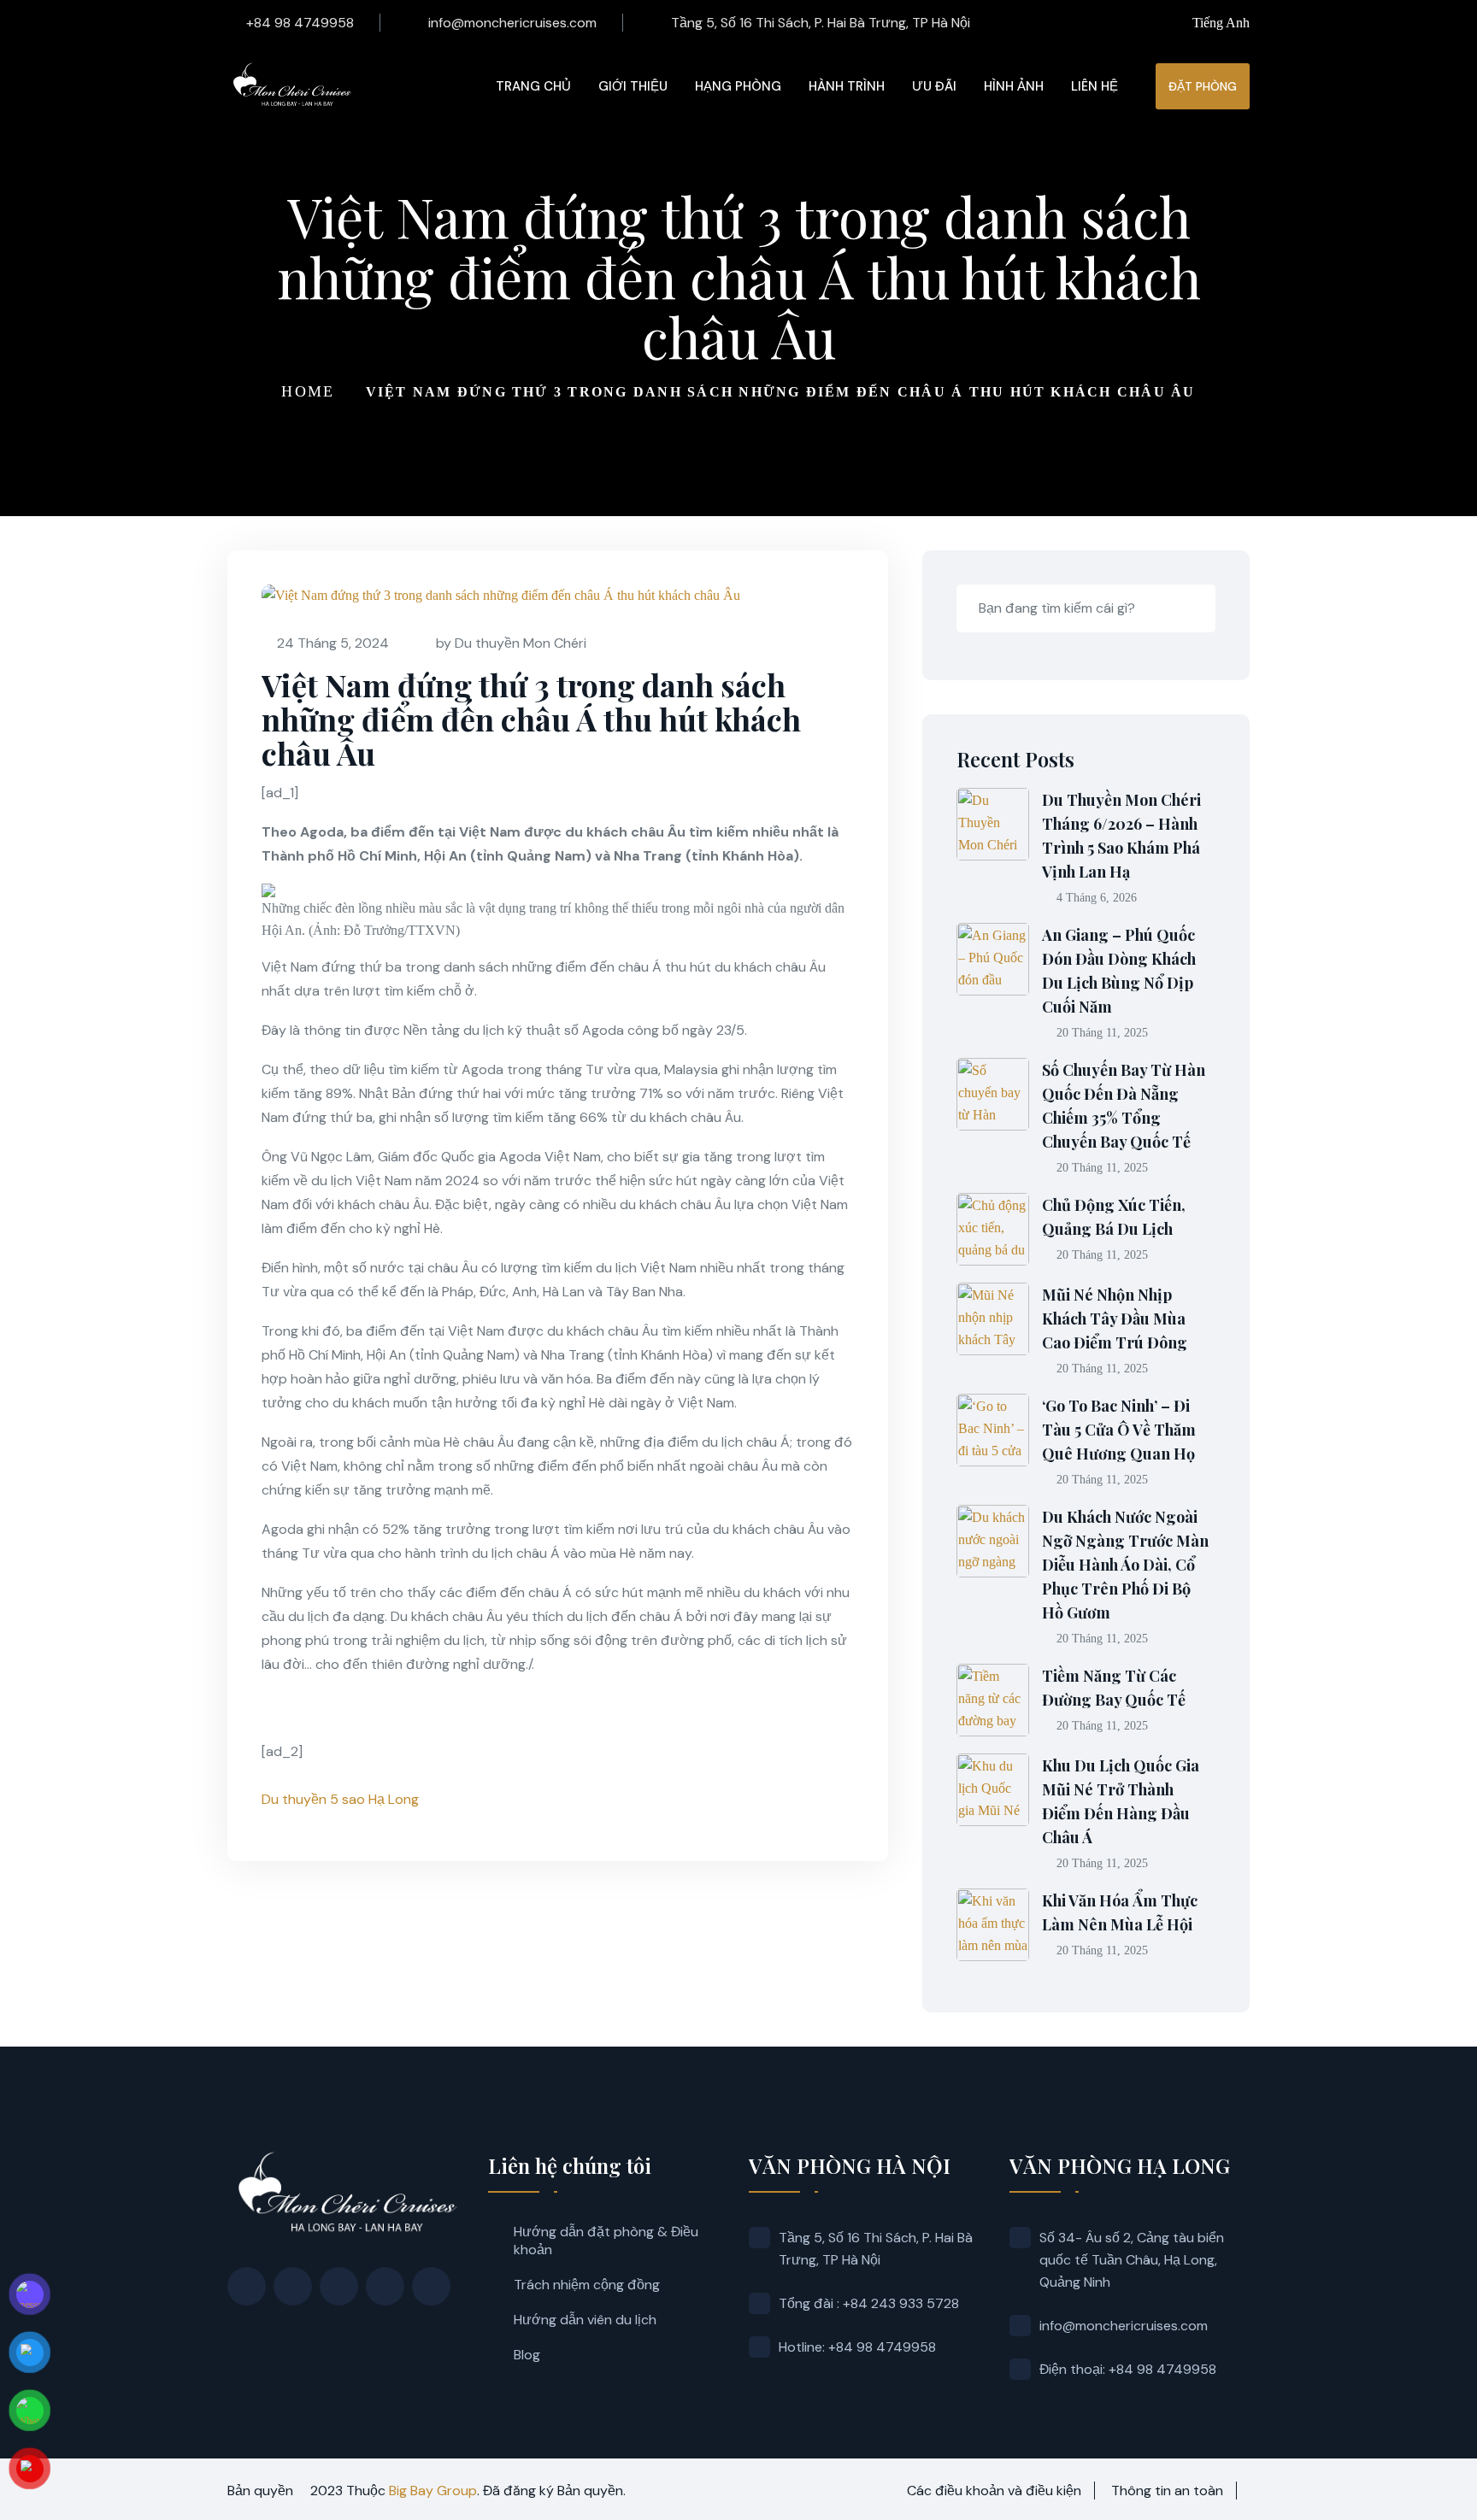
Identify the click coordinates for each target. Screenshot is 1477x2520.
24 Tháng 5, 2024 (333, 643)
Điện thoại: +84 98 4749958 (1128, 2369)
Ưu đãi (934, 86)
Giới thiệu (633, 86)
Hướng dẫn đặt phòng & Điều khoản (606, 2241)
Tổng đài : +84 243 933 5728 (869, 2303)
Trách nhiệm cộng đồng (587, 2285)
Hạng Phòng (738, 86)
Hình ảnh (1014, 86)
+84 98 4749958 (300, 23)
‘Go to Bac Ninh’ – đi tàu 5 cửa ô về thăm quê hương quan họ (1119, 1430)
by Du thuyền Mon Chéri (511, 643)
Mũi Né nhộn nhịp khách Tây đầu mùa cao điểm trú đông (1115, 1319)
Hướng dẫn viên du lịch (585, 2320)
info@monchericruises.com (512, 23)
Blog (527, 2355)
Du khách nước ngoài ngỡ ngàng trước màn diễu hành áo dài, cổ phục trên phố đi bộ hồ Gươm (1125, 1565)
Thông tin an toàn (1167, 2491)
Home (308, 391)
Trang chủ (533, 86)
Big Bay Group (433, 2491)
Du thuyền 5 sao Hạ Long (340, 1799)
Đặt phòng (1203, 86)
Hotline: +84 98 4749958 (857, 2347)
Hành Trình (847, 86)
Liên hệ (1095, 86)
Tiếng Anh (1221, 23)
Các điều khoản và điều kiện (994, 2491)
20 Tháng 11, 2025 (1102, 1033)
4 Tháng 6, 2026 (1097, 898)
